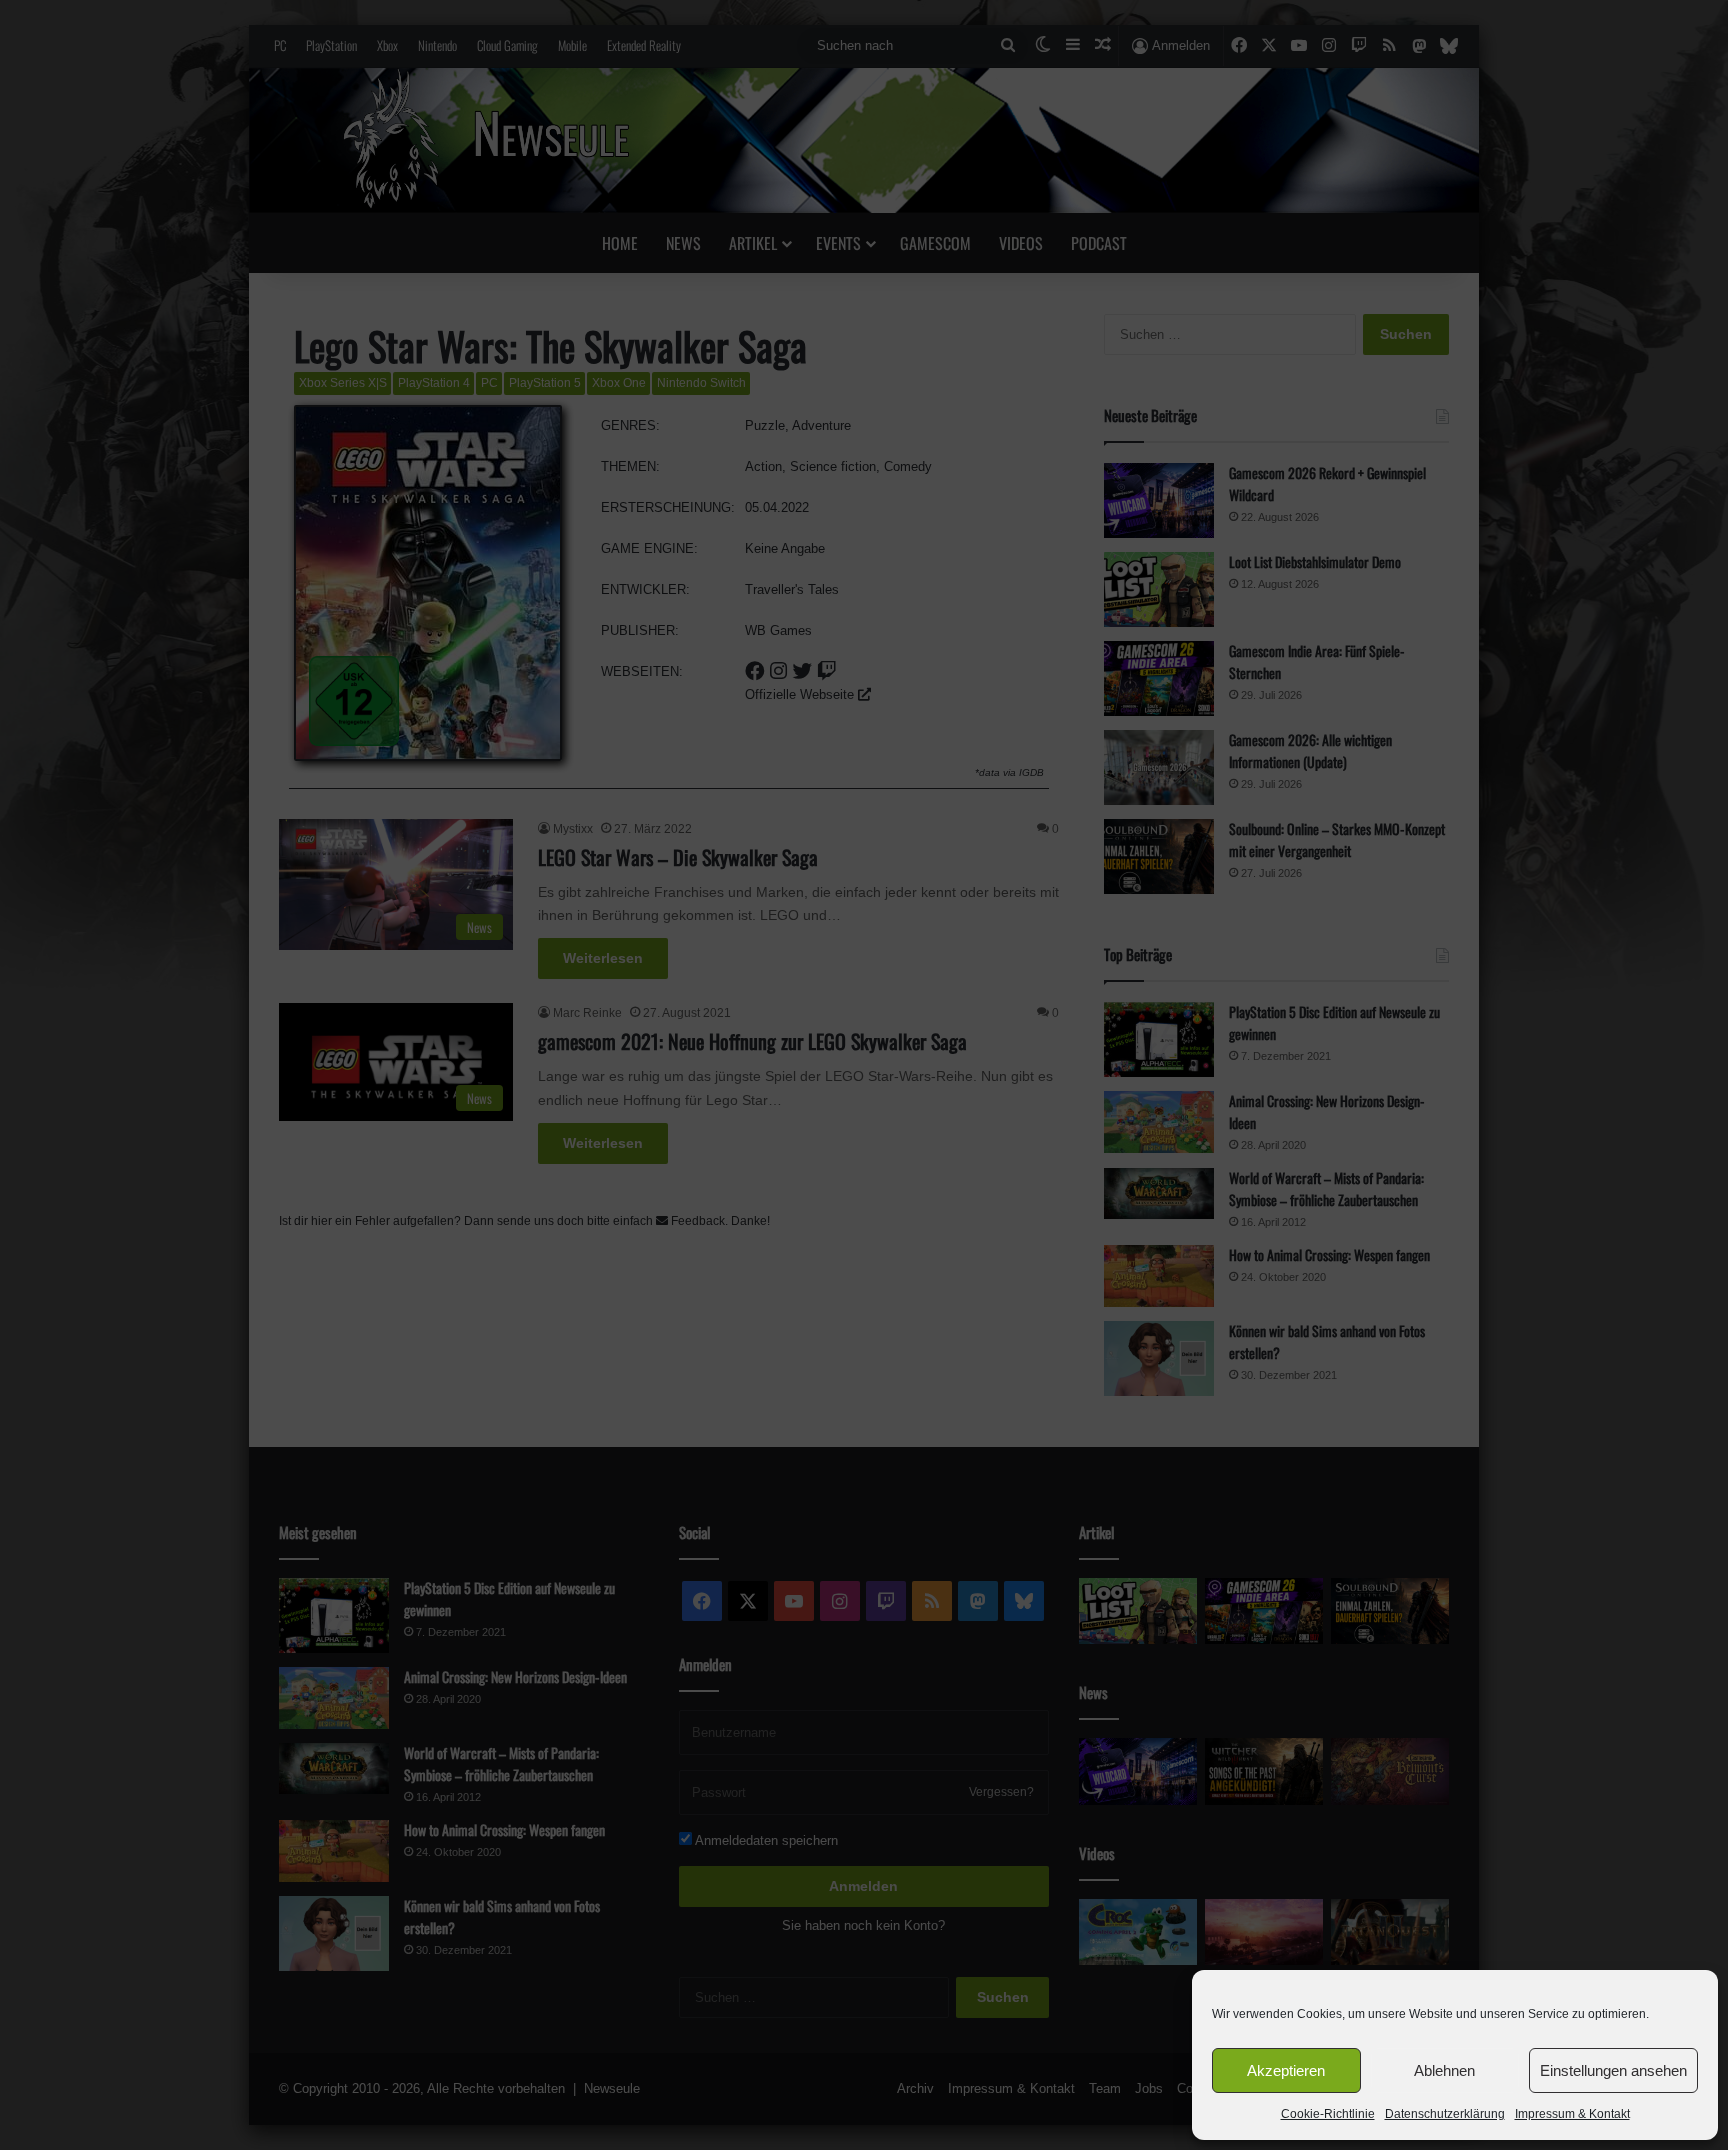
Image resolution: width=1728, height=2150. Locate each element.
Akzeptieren (1286, 2070)
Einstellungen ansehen (1613, 2070)
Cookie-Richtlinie (1328, 2114)
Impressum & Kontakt (1572, 2114)
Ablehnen (1444, 2070)
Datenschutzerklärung (1445, 2114)
